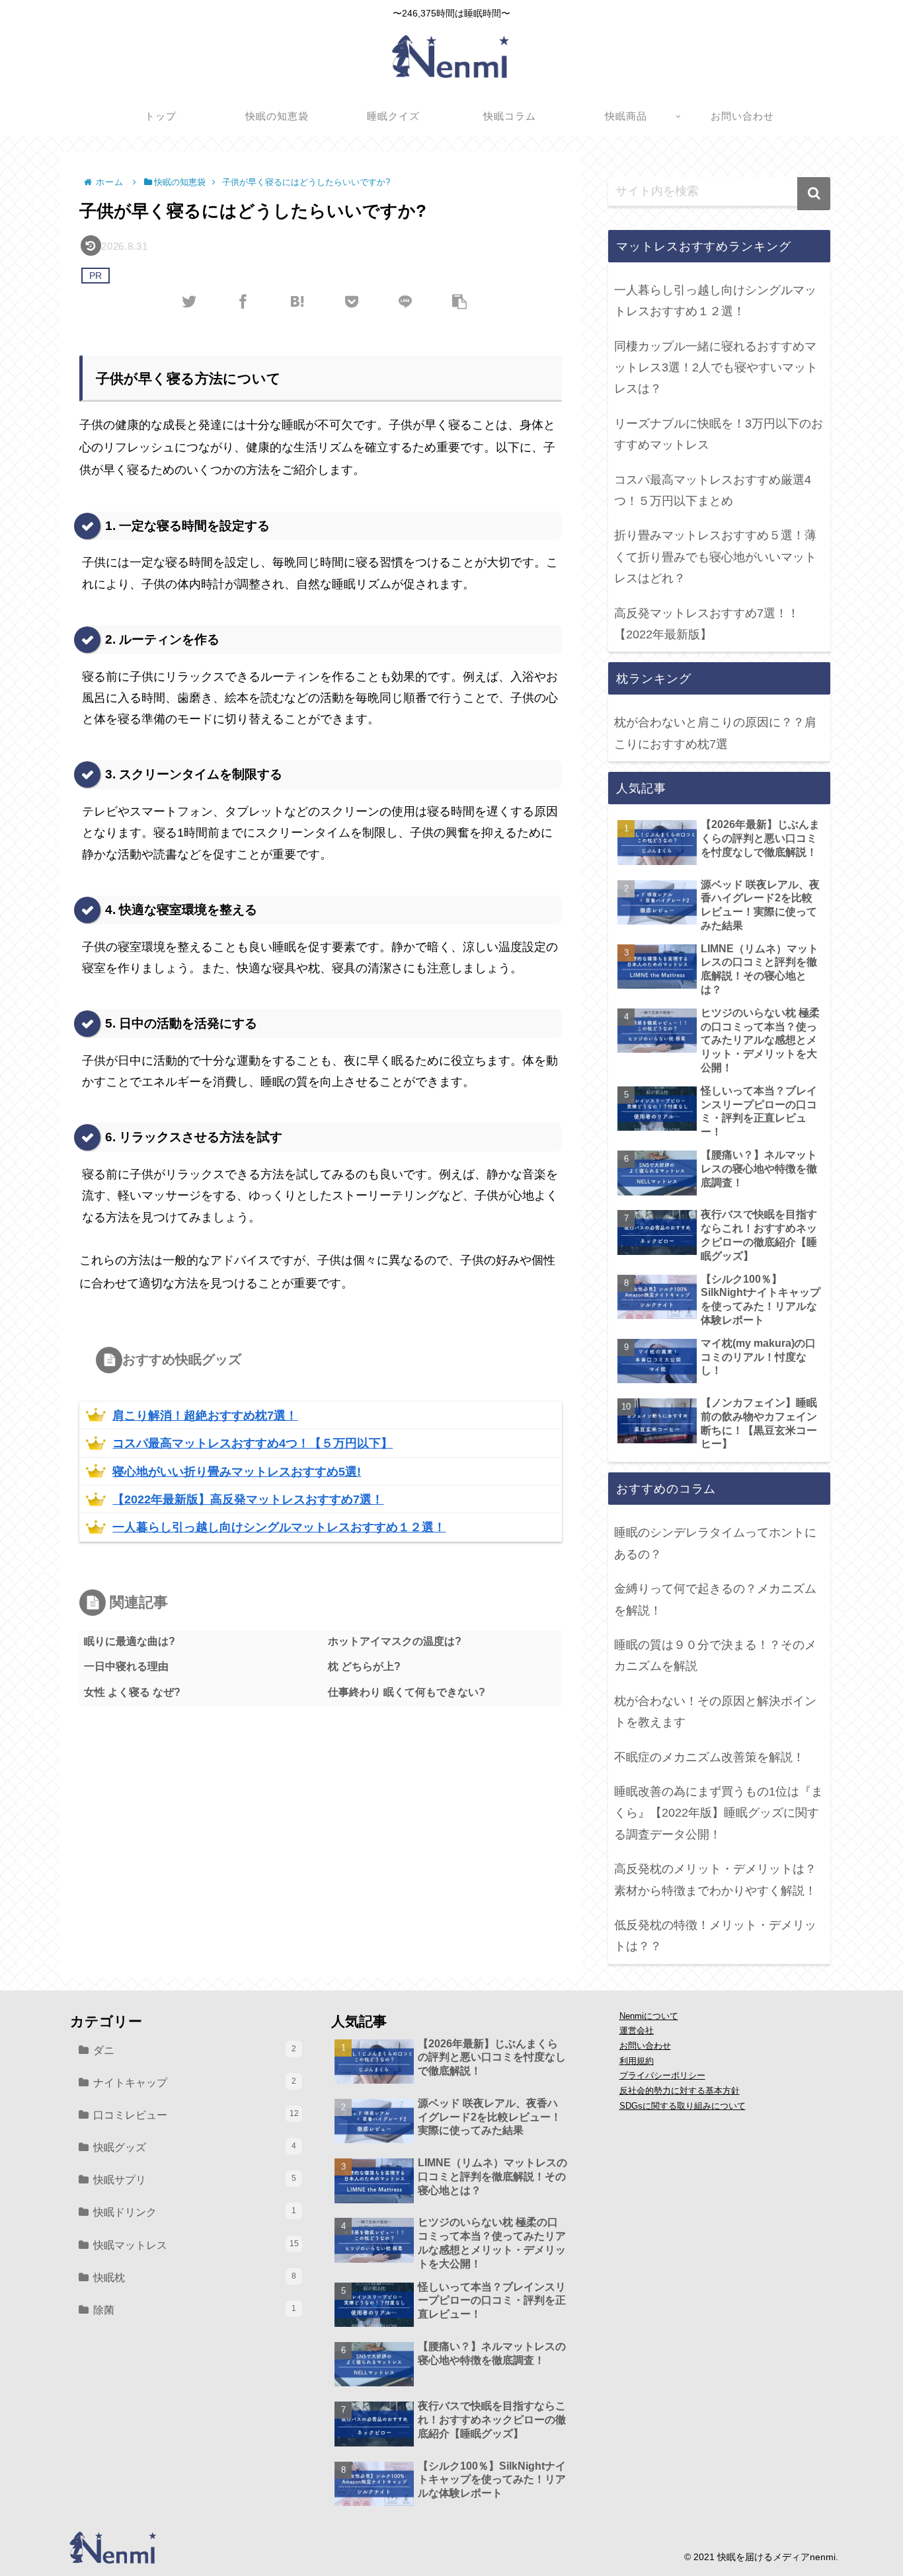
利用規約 (637, 2061)
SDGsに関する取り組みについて (683, 2106)
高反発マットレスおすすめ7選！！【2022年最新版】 (707, 624)
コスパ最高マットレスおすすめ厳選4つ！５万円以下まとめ (713, 490)
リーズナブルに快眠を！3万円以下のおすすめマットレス (719, 434)
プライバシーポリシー (662, 2076)
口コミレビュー (196, 2115)
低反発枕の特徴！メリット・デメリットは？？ (715, 1936)
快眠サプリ (195, 2179)
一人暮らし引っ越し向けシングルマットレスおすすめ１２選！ (715, 301)
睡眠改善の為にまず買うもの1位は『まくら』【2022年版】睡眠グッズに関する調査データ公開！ (719, 1813)
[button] (814, 194)
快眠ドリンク (195, 2212)
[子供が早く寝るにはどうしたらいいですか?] (297, 301)
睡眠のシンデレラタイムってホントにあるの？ (715, 1543)
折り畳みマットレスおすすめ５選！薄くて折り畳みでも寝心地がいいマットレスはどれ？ (715, 557)
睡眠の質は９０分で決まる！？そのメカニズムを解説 (715, 1655)
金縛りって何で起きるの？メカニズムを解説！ (715, 1599)
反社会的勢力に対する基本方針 (680, 2091)
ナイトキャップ (195, 2082)
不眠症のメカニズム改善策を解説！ (709, 1757)
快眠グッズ (195, 2147)
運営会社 (637, 2031)
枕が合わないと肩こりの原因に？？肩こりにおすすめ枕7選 (715, 733)
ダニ (195, 2050)
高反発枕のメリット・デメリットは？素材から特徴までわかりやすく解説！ (715, 1879)
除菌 (195, 2310)
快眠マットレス (196, 2245)
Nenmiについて (649, 2016)
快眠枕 (195, 2277)
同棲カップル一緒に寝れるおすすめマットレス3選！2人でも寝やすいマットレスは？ (716, 368)
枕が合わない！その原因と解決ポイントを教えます (715, 1712)
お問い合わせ (645, 2046)
